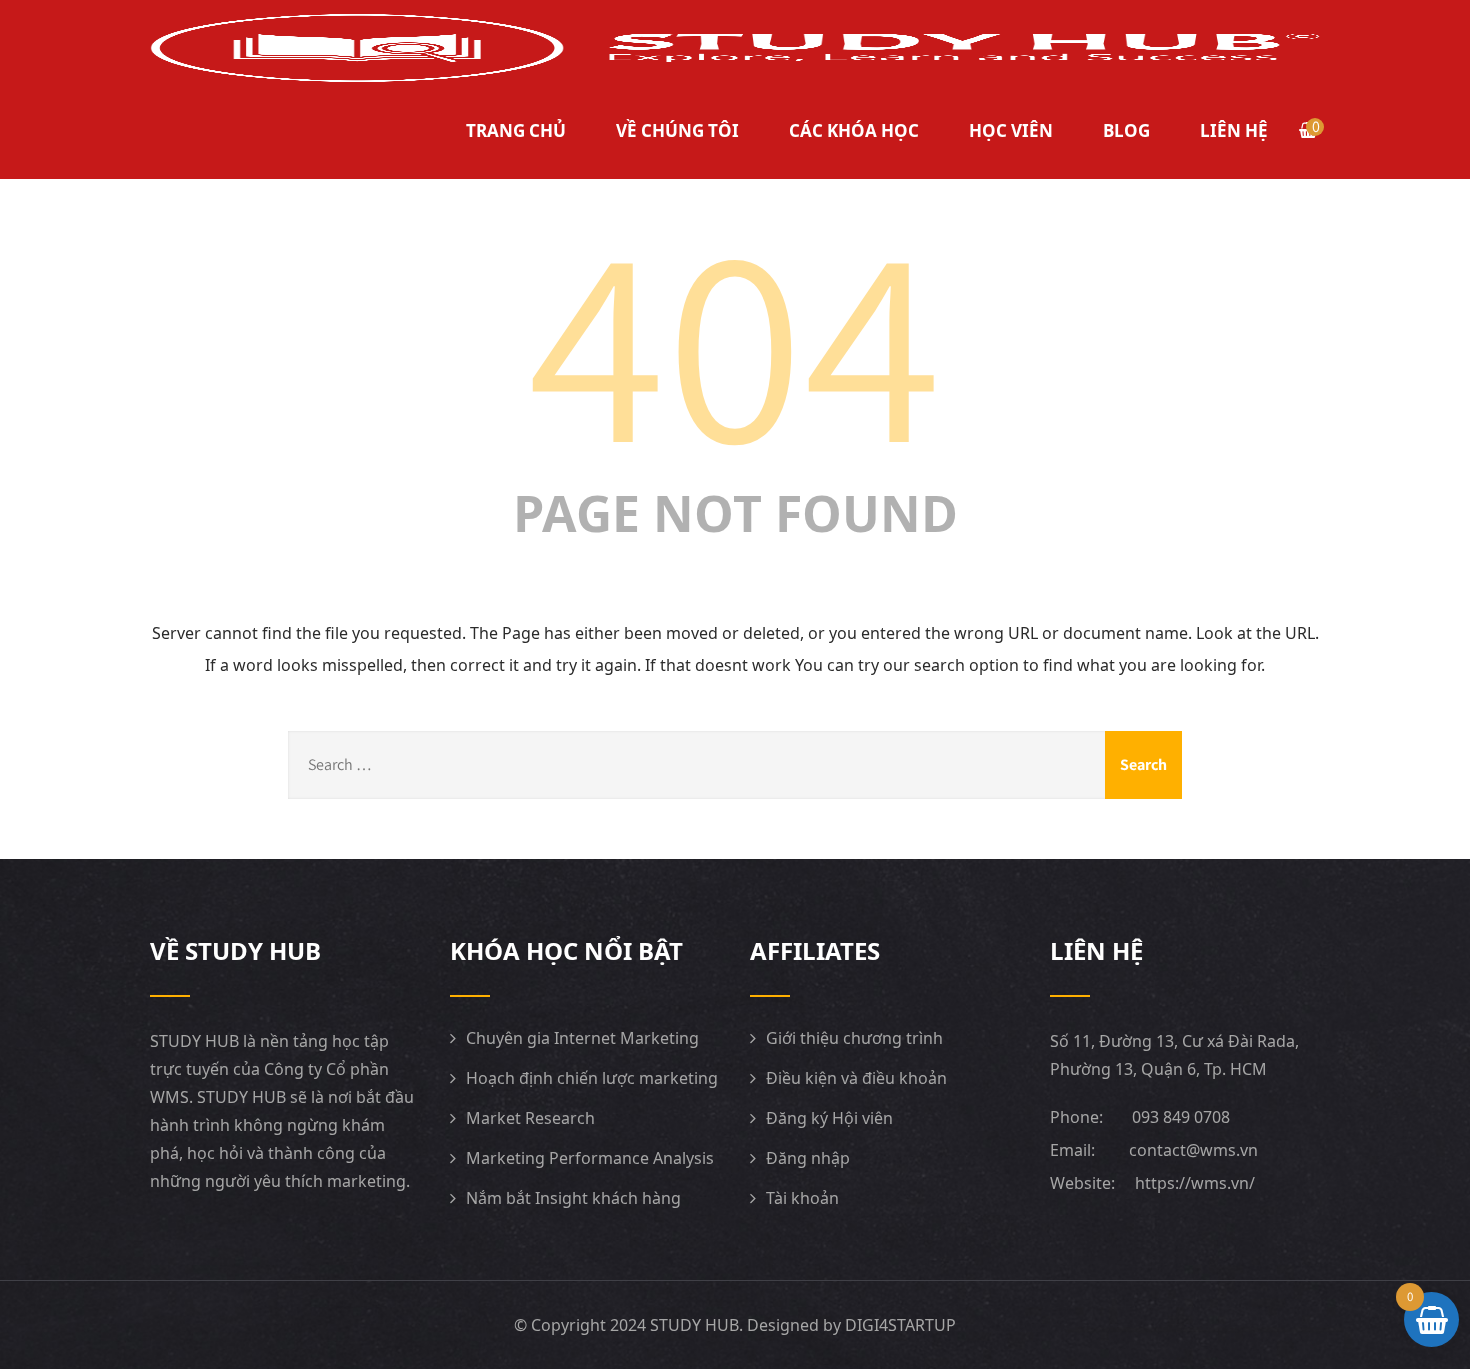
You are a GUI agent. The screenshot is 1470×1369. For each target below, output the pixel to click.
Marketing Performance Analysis (590, 1158)
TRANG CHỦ (516, 130)
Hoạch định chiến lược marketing (592, 1078)
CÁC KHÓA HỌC (854, 130)
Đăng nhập (808, 1158)
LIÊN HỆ (1234, 130)
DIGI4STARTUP (900, 1325)
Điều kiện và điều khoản (856, 1078)
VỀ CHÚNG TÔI (677, 130)
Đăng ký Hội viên (829, 1118)
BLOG (1126, 130)
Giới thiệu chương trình (854, 1038)
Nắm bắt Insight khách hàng (573, 1198)
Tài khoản (802, 1198)
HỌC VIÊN (1011, 130)
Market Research (530, 1118)
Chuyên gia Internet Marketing (582, 1038)
